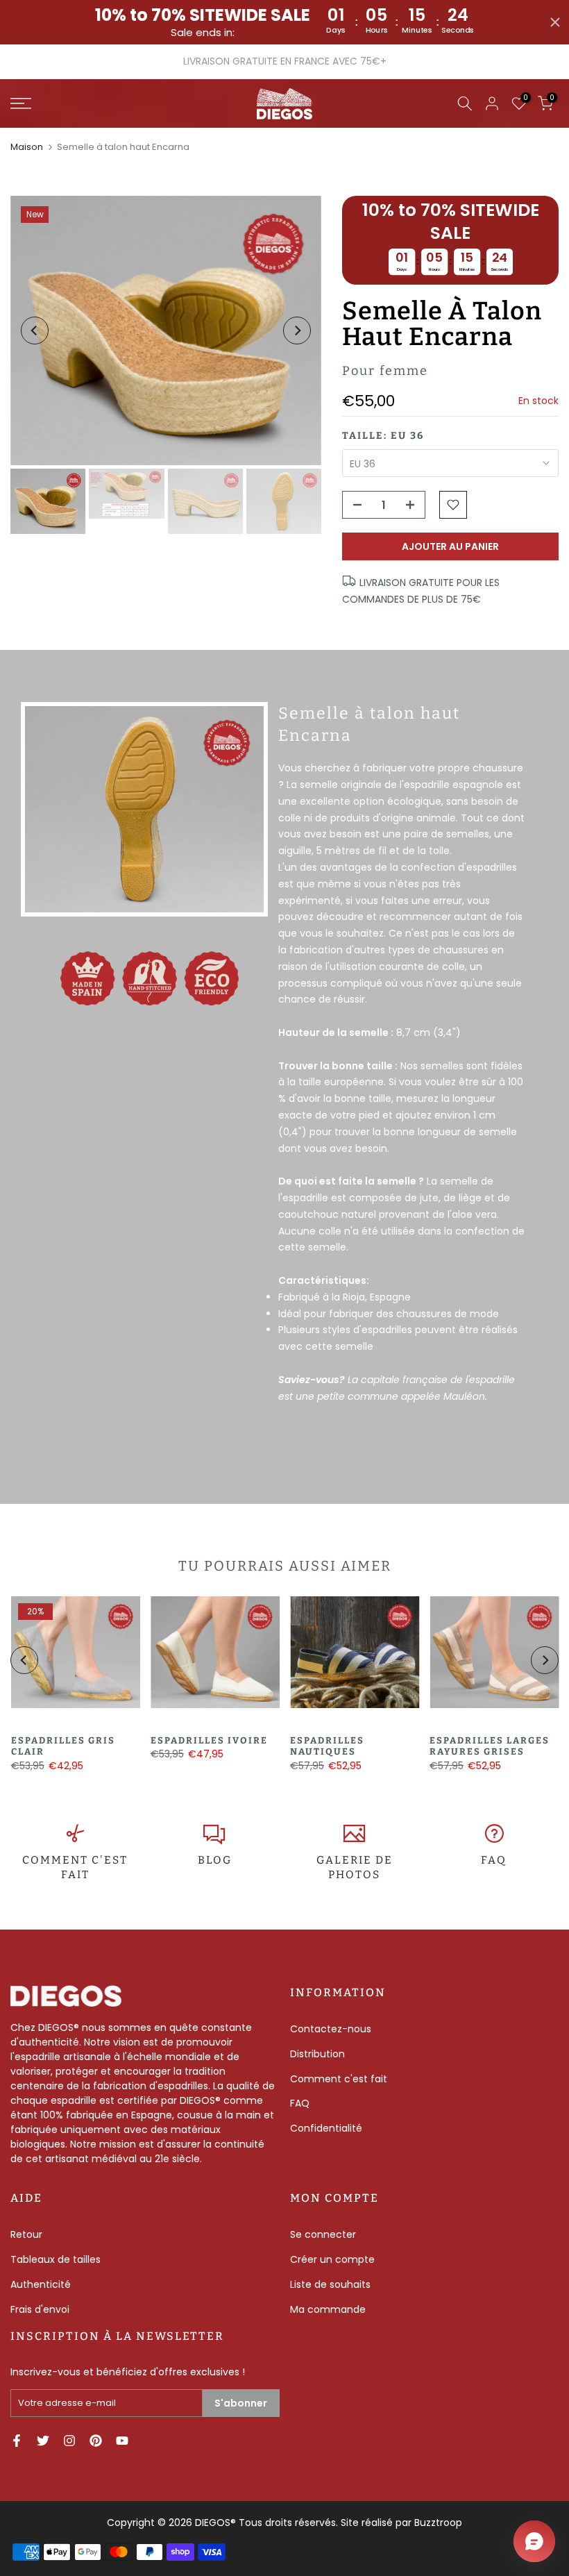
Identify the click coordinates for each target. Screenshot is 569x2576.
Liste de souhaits (330, 2284)
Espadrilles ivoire (209, 1740)
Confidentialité (326, 2128)
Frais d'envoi (40, 2309)
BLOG (215, 1860)
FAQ (494, 1860)
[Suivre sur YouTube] (122, 2441)
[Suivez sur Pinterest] (96, 2441)
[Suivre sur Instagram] (69, 2441)
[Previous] (35, 331)
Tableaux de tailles (56, 2259)
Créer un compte (332, 2259)
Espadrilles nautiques (327, 1746)
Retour (26, 2234)
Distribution (317, 2054)
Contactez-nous (331, 2029)
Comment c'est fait (339, 2079)
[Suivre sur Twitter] (43, 2441)
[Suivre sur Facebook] (17, 2441)
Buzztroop (438, 2523)
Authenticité (41, 2284)
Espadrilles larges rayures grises (490, 1746)
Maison (27, 147)
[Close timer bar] (555, 22)
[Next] (297, 331)
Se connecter (323, 2234)
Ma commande (328, 2309)
